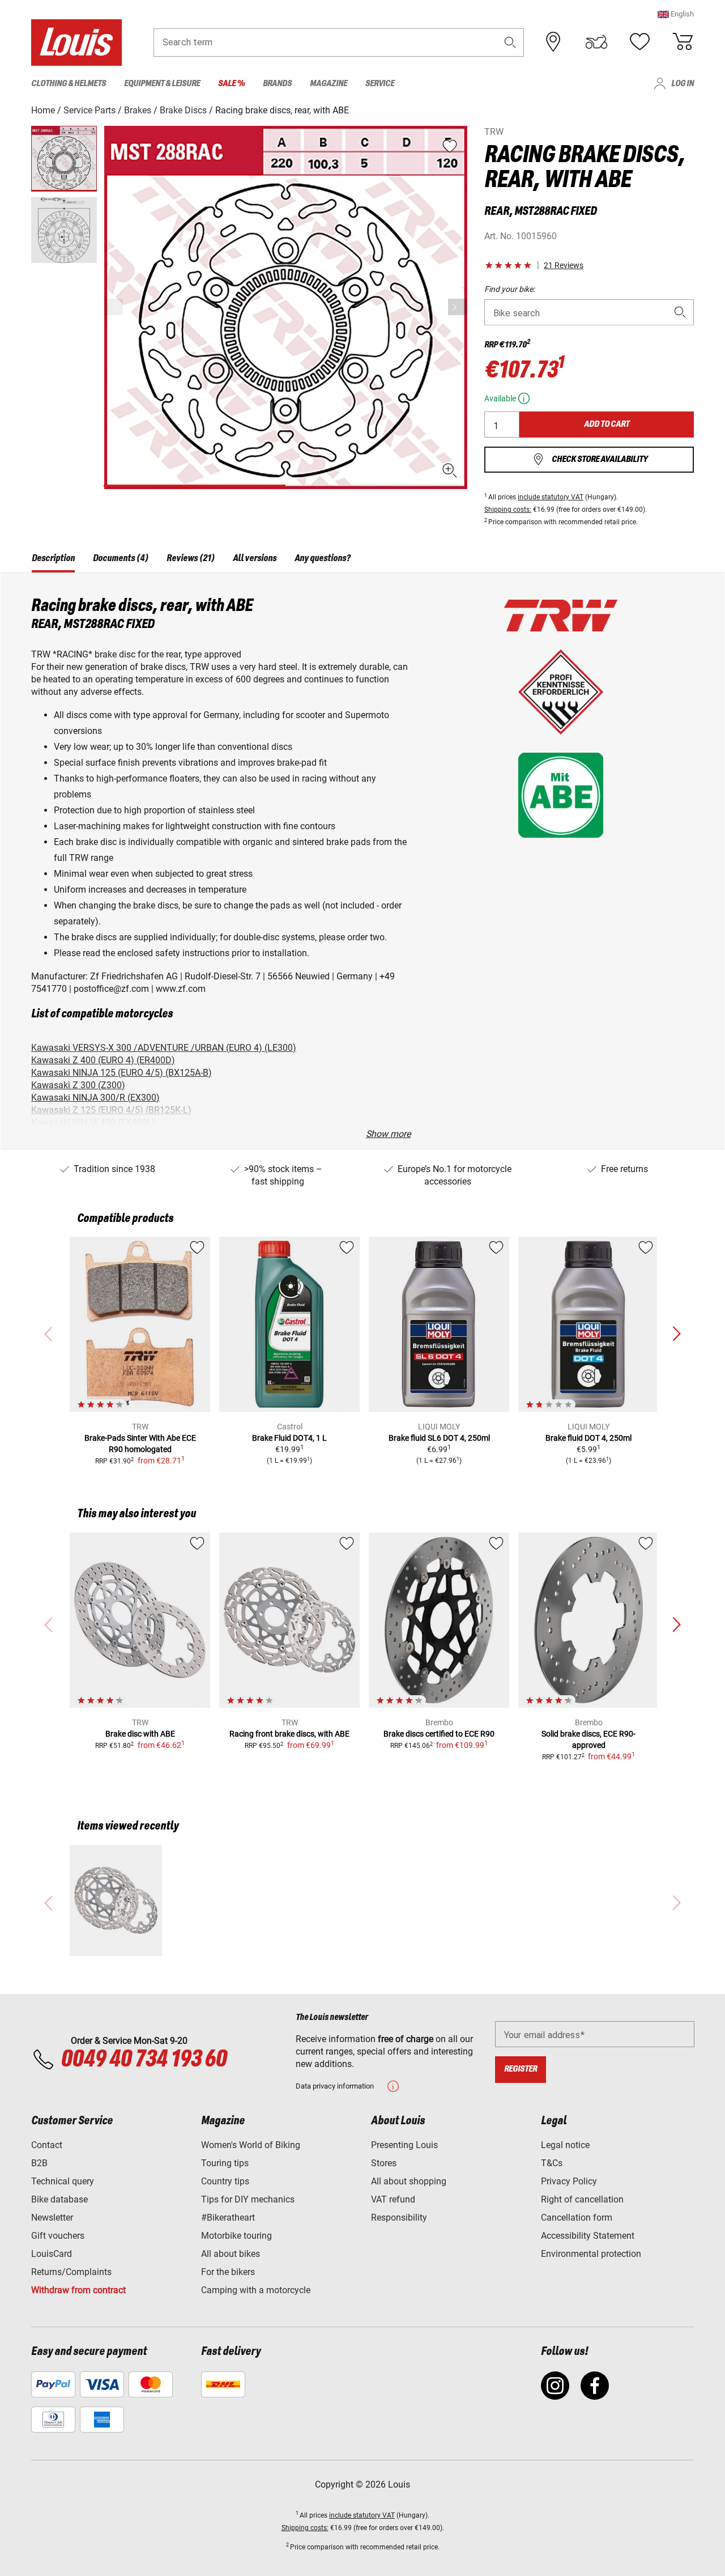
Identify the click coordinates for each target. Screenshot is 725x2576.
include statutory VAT (551, 497)
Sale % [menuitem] (231, 84)
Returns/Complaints (71, 2272)
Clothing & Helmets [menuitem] (69, 84)
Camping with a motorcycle (256, 2290)
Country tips (225, 2181)
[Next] (458, 307)
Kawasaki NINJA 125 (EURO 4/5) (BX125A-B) (121, 1073)
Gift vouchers (58, 2236)
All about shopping (409, 2181)
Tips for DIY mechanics (248, 2199)
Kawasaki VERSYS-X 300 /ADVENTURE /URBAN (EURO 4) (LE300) (164, 1048)
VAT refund (393, 2199)
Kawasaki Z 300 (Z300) (78, 1085)
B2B (39, 2163)
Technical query (63, 2181)
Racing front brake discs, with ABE (289, 1734)
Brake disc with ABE (140, 1734)
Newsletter (52, 2218)
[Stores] (553, 42)
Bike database (59, 2199)
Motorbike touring (236, 2236)
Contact (47, 2145)
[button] (676, 14)
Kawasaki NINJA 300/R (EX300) (95, 1098)
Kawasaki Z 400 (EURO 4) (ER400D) (103, 1060)
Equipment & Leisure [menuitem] (162, 84)
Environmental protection (591, 2254)
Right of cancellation (582, 2199)
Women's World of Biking (251, 2145)
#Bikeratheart (228, 2218)
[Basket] (683, 42)
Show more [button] (388, 1134)
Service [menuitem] (380, 84)
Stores (384, 2163)
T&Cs (552, 2163)
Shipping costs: (508, 510)
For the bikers (228, 2272)
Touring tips (225, 2163)
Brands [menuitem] (277, 84)
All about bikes (231, 2254)
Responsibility (399, 2218)
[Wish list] (639, 42)
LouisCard (52, 2254)
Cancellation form (577, 2218)
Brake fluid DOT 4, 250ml (588, 1438)
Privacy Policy (569, 2181)
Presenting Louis (404, 2145)
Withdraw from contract (78, 2290)
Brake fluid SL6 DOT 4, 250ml (439, 1438)
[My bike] (596, 42)
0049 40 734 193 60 (144, 2060)
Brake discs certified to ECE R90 (439, 1734)
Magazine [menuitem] (329, 84)
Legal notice (565, 2145)
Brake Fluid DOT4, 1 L (289, 1438)
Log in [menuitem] (683, 84)
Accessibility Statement (588, 2236)
